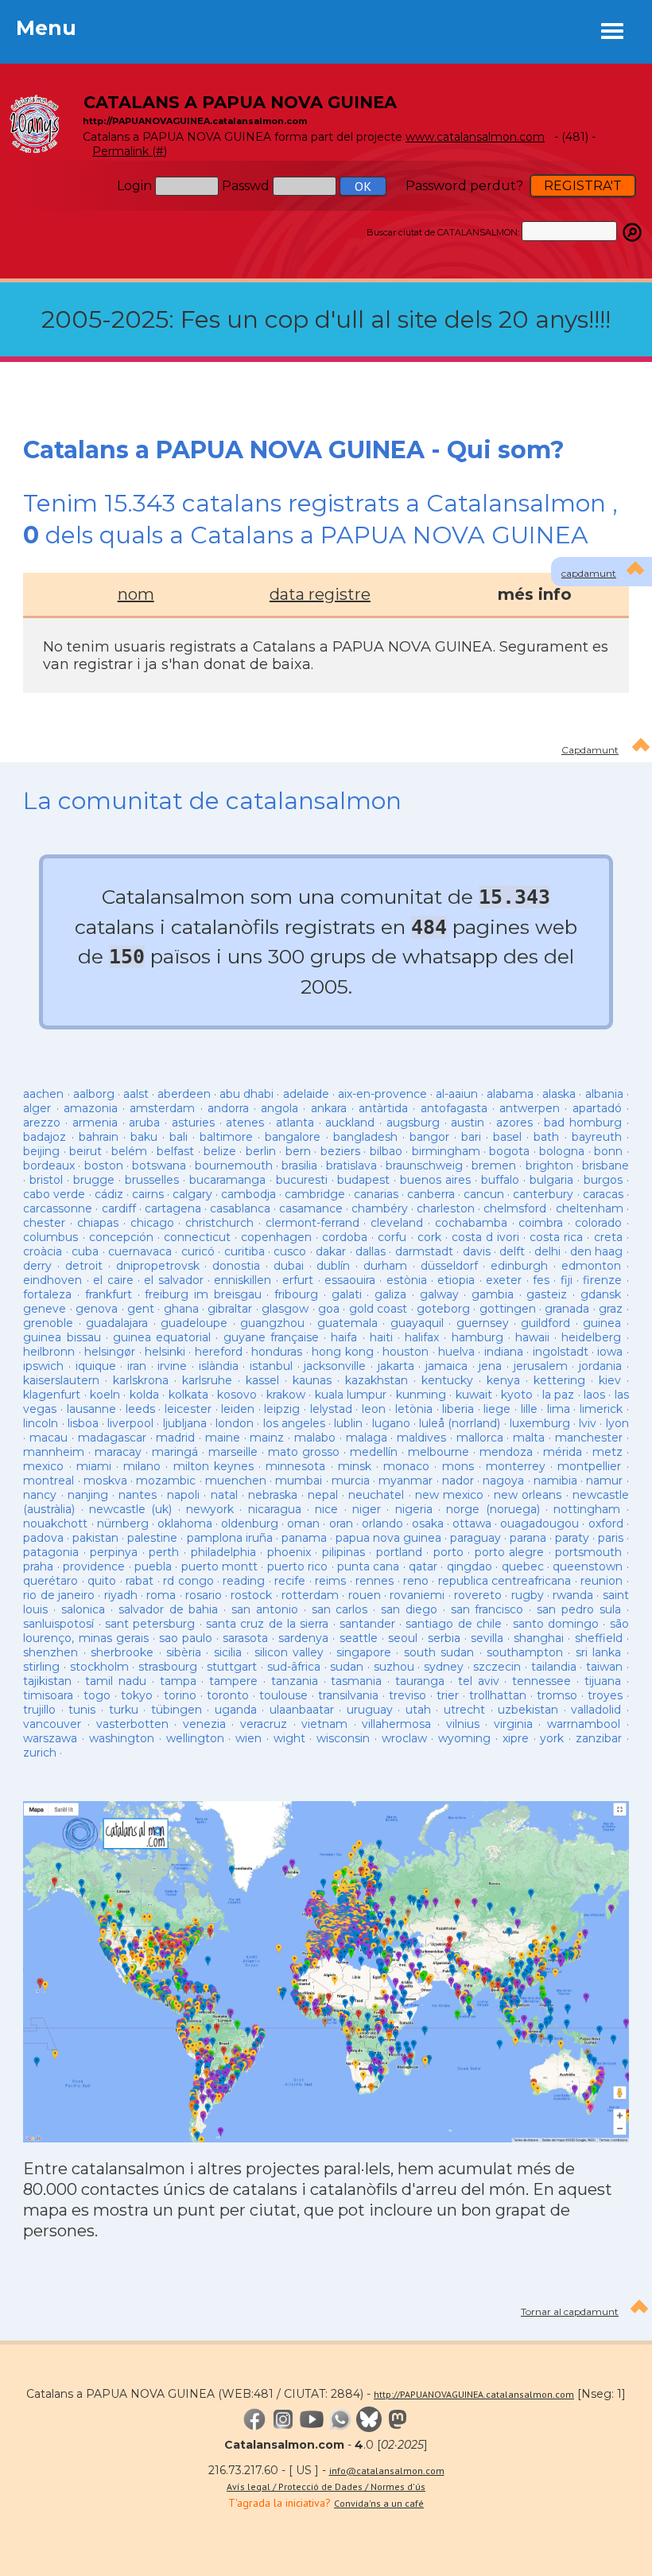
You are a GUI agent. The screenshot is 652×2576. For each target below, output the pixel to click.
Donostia (236, 1266)
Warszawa (50, 1738)
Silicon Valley (289, 1652)
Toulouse (283, 1695)
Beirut (85, 1151)
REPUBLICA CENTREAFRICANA (505, 1581)
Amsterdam (162, 1108)
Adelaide (306, 1094)
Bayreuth (597, 1137)
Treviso (407, 1695)
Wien (248, 1738)
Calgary (192, 1194)
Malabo (315, 1438)
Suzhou (394, 1667)
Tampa (178, 1681)
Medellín (374, 1452)
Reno (416, 1581)
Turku (124, 1710)
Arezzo (42, 1123)
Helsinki (165, 1352)
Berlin (261, 1151)
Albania (604, 1094)
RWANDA (573, 1595)
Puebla (153, 1566)
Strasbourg (168, 1667)
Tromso (557, 1695)
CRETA (608, 1237)
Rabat (140, 1581)
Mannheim (54, 1452)
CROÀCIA (43, 1251)
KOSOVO (237, 1395)
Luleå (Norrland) (460, 1423)
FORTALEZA (47, 1294)
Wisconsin (343, 1738)
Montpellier (589, 1466)
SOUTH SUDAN (439, 1652)
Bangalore (293, 1137)
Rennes (375, 1581)
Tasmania (356, 1681)
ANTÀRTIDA (383, 1108)
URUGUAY (370, 1710)
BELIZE (220, 1151)
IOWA (610, 1352)
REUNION (602, 1581)
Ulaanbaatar (302, 1710)
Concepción (121, 1237)
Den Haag (596, 1251)
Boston (104, 1165)
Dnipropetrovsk (158, 1266)
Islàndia (219, 1366)
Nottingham (587, 1509)
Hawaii (532, 1337)
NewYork (210, 1509)
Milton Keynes (213, 1466)
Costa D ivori (485, 1237)
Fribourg (296, 1294)
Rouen (365, 1595)
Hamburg (477, 1337)
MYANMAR (406, 1481)
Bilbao (386, 1151)
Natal (224, 1495)
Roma (161, 1595)
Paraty (572, 1538)
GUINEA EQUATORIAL (162, 1337)
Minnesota (295, 1466)
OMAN (303, 1523)
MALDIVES (421, 1438)
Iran (137, 1366)
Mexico (43, 1466)
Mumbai (299, 1481)
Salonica (83, 1609)
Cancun (484, 1194)
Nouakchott (55, 1523)
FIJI (567, 1280)
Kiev (610, 1380)
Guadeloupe (194, 1323)
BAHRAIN (99, 1137)
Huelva (456, 1352)
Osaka (428, 1523)
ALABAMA (510, 1094)
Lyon (617, 1423)
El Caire (113, 1280)
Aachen (43, 1094)
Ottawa (472, 1523)
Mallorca (480, 1438)
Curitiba (244, 1251)
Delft (512, 1251)
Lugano (391, 1423)
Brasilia (299, 1165)
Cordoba (345, 1237)
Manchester (589, 1438)
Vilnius (463, 1724)
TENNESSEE (541, 1681)
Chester (44, 1223)
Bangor (429, 1137)
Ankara (329, 1108)
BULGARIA (551, 1180)
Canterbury (543, 1194)
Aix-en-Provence (382, 1094)
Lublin (348, 1423)
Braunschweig (424, 1165)
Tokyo (137, 1695)
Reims (330, 1581)
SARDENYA (303, 1638)
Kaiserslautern (61, 1380)
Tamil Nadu (116, 1681)
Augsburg (413, 1123)
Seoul (403, 1638)
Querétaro (50, 1581)
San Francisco (487, 1609)
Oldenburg (250, 1523)
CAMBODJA (248, 1194)
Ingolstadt (561, 1352)
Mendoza (506, 1452)
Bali (179, 1137)
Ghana (181, 1309)
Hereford (219, 1352)
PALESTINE (152, 1538)
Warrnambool (584, 1724)
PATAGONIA (51, 1552)
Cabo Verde (54, 1194)
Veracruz (264, 1724)
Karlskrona (141, 1380)
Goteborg (443, 1309)
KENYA (503, 1380)
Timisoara (48, 1695)
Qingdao (470, 1566)
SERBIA (444, 1638)
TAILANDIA (554, 1667)
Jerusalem (541, 1366)
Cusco (290, 1251)
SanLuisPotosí (58, 1624)
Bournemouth (234, 1165)
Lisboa (83, 1423)
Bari (471, 1137)
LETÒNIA (414, 1409)
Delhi (547, 1251)
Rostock (251, 1595)
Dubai (289, 1266)
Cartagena (173, 1208)
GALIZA (390, 1294)
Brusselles (152, 1180)
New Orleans (528, 1495)
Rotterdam (310, 1595)
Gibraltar (230, 1309)
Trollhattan (498, 1695)
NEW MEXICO (449, 1495)
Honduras (277, 1352)
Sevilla (487, 1638)
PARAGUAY (475, 1538)
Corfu (392, 1237)
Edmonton (591, 1266)
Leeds (140, 1409)
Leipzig (282, 1409)
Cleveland (397, 1223)
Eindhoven (52, 1280)
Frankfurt (109, 1294)
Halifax (422, 1337)
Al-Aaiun (457, 1094)
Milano (142, 1466)
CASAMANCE (311, 1208)
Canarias (376, 1194)
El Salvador (173, 1280)
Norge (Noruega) (493, 1509)
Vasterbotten (132, 1724)
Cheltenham (590, 1208)
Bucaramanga (227, 1180)
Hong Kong (342, 1352)
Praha (38, 1566)
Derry (37, 1266)
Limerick (601, 1409)
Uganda (236, 1710)
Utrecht (464, 1710)
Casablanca (240, 1208)
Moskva (105, 1481)
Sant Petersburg (150, 1624)
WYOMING (464, 1738)
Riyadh (121, 1595)
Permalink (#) (130, 151)
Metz (607, 1452)
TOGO (97, 1695)
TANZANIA (295, 1681)
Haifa (344, 1337)
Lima (559, 1409)
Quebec (523, 1566)
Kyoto (517, 1395)
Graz (611, 1309)
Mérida (563, 1452)
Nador (458, 1481)
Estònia (407, 1280)
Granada (567, 1309)
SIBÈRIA (184, 1652)
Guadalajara (117, 1323)
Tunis (82, 1710)
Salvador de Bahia (169, 1609)
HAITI (381, 1337)
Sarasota (245, 1638)
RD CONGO (188, 1581)
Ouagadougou (539, 1523)
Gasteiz (547, 1294)
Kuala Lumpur (351, 1395)
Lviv (588, 1423)
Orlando (382, 1523)
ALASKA (559, 1094)
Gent (141, 1309)
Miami (94, 1466)
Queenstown (588, 1566)
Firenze (602, 1280)
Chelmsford (515, 1208)
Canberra (431, 1194)
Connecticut (197, 1237)
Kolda (144, 1395)
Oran (341, 1523)
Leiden (238, 1409)
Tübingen (177, 1710)
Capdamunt (590, 750)
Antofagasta (454, 1108)
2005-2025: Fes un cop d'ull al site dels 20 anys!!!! (326, 319)
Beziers (340, 1151)
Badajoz (45, 1137)
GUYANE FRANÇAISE (274, 1337)
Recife (290, 1581)
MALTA (529, 1438)
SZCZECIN (497, 1667)
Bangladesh (365, 1137)
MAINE (223, 1438)
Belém (129, 1151)
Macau (49, 1438)
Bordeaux (49, 1165)
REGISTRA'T (583, 186)
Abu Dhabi (246, 1094)
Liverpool (130, 1423)
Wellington (195, 1738)
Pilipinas (343, 1552)
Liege (497, 1409)
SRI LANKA (598, 1652)
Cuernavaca (140, 1251)
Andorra (228, 1108)
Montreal (49, 1481)
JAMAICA (446, 1366)
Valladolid (596, 1710)
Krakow (286, 1395)
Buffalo (500, 1180)
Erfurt (298, 1280)
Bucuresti (302, 1180)
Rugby (528, 1595)
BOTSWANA (159, 1165)
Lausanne (91, 1409)
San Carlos (340, 1609)
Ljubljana (185, 1423)
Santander (367, 1624)
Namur (604, 1481)
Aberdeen (184, 1094)
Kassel (262, 1380)
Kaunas (312, 1380)
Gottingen (508, 1309)
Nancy (40, 1495)
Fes (541, 1280)
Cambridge (315, 1194)
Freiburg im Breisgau (203, 1294)
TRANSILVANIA (348, 1695)
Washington (122, 1738)
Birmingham (446, 1151)
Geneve (45, 1309)
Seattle (359, 1638)
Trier (448, 1695)
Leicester (188, 1409)
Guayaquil (417, 1323)
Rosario (204, 1595)
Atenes (245, 1123)
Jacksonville (335, 1366)
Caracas (603, 1194)
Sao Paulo (186, 1638)
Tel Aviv (479, 1681)
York (552, 1738)
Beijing (41, 1151)
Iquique (96, 1366)
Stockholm (99, 1667)
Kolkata (188, 1395)
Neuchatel (376, 1495)
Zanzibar (599, 1738)
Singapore (364, 1652)
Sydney (444, 1667)
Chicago (152, 1223)
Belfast (175, 1151)
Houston (406, 1352)
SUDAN (347, 1667)
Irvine (172, 1366)
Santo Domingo (556, 1624)
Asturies (193, 1123)
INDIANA (504, 1352)
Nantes (138, 1495)
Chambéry (380, 1208)
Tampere (233, 1681)
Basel (507, 1137)
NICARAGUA (275, 1509)
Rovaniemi (417, 1595)
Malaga (367, 1438)
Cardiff (119, 1208)
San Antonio (265, 1609)
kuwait (474, 1395)
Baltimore (226, 1137)
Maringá (175, 1452)
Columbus (50, 1237)
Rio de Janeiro (59, 1595)
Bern (298, 1151)
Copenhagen (276, 1237)
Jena (490, 1366)
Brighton (549, 1165)
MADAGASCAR (112, 1438)
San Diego (409, 1609)
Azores (514, 1123)
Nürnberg (123, 1523)
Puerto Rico (297, 1566)
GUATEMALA (347, 1323)
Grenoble (48, 1323)
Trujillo (39, 1710)
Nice (326, 1509)
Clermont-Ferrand (312, 1223)
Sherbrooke (122, 1652)
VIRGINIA (513, 1724)
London (235, 1423)
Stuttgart (232, 1667)
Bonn (608, 1151)
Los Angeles (294, 1423)
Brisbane (605, 1165)
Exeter (504, 1280)
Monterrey (516, 1466)
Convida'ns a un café (379, 2503)
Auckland (350, 1123)
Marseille (233, 1452)
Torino (180, 1695)
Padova (43, 1538)
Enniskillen (243, 1280)
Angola (279, 1108)
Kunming (421, 1395)
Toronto (228, 1695)
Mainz (267, 1438)
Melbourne (439, 1452)
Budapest (363, 1180)
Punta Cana (368, 1566)
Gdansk (601, 1294)
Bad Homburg (583, 1123)
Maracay (118, 1452)
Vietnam (324, 1724)
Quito (102, 1581)
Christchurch (219, 1223)
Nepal (323, 1495)
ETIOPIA (456, 1280)
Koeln (105, 1395)
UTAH (418, 1710)
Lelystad (331, 1409)
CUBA (85, 1251)
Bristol (46, 1180)
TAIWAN (604, 1667)
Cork (429, 1237)
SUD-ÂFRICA (294, 1667)
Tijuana (603, 1681)
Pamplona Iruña (230, 1538)
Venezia (204, 1724)
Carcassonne (58, 1208)
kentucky (447, 1380)
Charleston (446, 1208)
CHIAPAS (98, 1223)
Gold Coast (378, 1309)
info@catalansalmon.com (387, 2471)
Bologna (562, 1151)
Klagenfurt (52, 1395)
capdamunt (589, 573)
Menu (46, 28)
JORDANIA (600, 1366)
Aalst (136, 1094)
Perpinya (114, 1552)
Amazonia (91, 1108)
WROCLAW (404, 1738)
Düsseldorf (449, 1266)
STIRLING (41, 1667)
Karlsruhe (207, 1380)
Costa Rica (556, 1237)
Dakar (331, 1251)
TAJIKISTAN (47, 1681)
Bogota (509, 1151)
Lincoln (41, 1423)
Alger (37, 1108)
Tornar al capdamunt (570, 2311)
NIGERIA (414, 1509)
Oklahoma (185, 1523)
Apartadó (597, 1108)
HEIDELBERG (591, 1337)
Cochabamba (471, 1223)
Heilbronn (49, 1352)
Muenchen (236, 1481)
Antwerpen (532, 1108)
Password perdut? (464, 186)
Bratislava (351, 1165)
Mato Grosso (304, 1452)
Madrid (175, 1438)
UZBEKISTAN (528, 1710)
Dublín (333, 1266)
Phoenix (289, 1552)
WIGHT (289, 1738)
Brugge (94, 1180)
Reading (244, 1581)
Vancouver (52, 1724)
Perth (164, 1552)
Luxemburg (540, 1423)
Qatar (423, 1566)
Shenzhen (50, 1652)
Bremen (494, 1165)
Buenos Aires (435, 1180)
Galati (347, 1294)
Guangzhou (272, 1323)
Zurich (40, 1753)
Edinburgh (519, 1266)
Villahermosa (396, 1724)
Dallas (371, 1251)
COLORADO (598, 1223)
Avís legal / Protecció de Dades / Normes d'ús (326, 2487)
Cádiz (109, 1194)
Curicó (198, 1251)
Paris (611, 1538)
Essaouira (350, 1280)
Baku (144, 1137)
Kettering (559, 1380)
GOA (329, 1309)
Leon (376, 1409)
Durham (385, 1266)
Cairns (148, 1194)
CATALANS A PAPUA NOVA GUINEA (240, 102)
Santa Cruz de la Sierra (267, 1624)
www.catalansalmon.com (475, 137)
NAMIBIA (555, 1481)
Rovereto (478, 1595)
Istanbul (271, 1366)
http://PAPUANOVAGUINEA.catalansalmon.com (474, 2394)
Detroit (84, 1266)
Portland (399, 1552)
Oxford (606, 1523)
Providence (94, 1566)
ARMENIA (95, 1123)
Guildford (545, 1323)
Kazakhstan (376, 1380)
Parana (528, 1538)
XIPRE (516, 1738)
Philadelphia (223, 1552)
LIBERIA (458, 1409)
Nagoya (503, 1481)
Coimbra (541, 1223)
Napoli (183, 1495)
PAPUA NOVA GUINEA (388, 1538)
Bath (546, 1137)
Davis (477, 1251)
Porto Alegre (510, 1552)
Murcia (351, 1481)
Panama (304, 1538)
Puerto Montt (219, 1566)
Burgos (603, 1180)
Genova (97, 1309)
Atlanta (295, 1123)
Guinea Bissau (62, 1337)
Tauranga (420, 1681)
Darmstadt (424, 1251)
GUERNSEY (483, 1323)
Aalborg (94, 1094)
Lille (529, 1409)
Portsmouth (588, 1552)
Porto (448, 1552)
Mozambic (166, 1481)
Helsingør (110, 1352)
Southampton (525, 1652)
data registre (320, 594)
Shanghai (539, 1638)
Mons (458, 1466)
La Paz (558, 1395)
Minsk (355, 1466)
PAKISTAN (95, 1538)
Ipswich (43, 1366)
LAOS (594, 1395)
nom (136, 594)
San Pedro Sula (579, 1609)
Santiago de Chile (454, 1624)
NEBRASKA (273, 1495)
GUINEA (602, 1323)
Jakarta (396, 1366)
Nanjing (88, 1495)
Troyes (605, 1695)
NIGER (367, 1509)
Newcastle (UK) (130, 1509)
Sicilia (228, 1652)
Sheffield (599, 1638)
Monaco (406, 1466)
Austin (468, 1123)
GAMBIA (493, 1294)
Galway (439, 1294)
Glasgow (285, 1309)
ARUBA (144, 1123)
